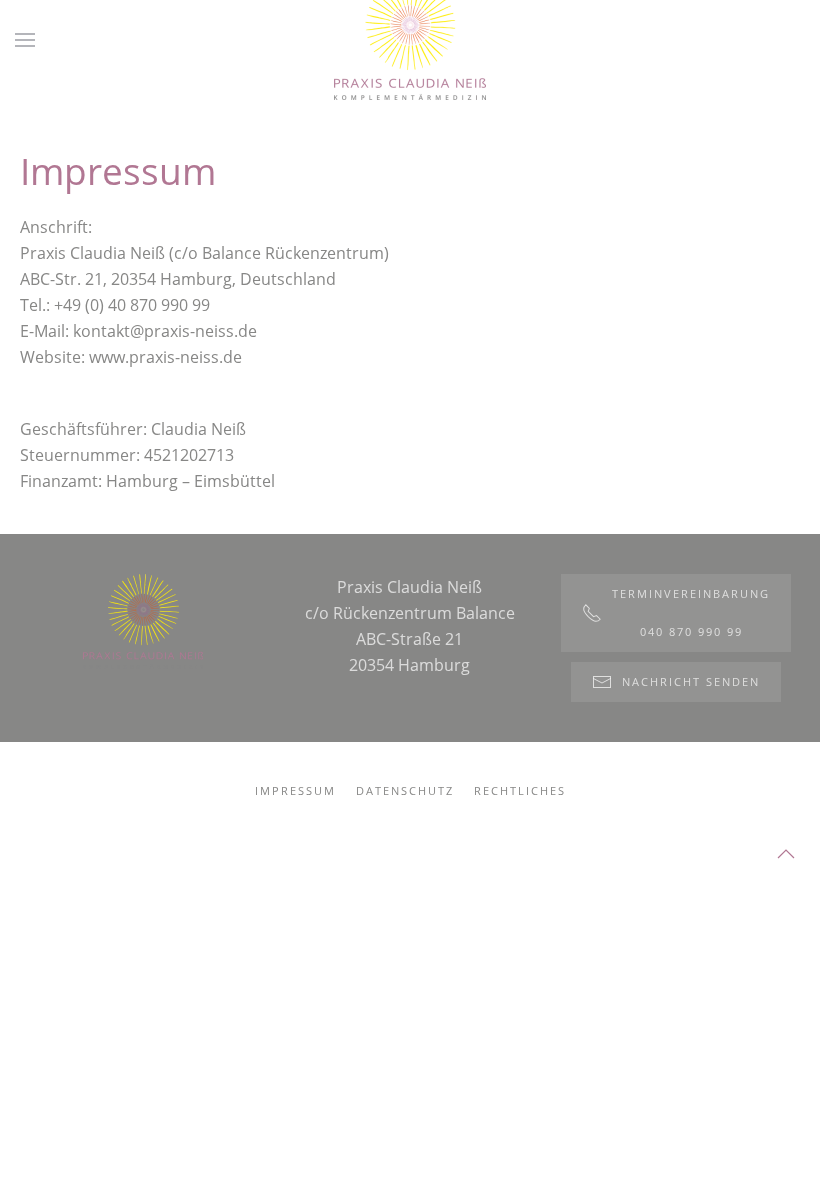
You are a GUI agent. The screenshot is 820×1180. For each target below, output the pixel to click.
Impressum (295, 790)
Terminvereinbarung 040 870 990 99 (691, 612)
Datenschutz (405, 790)
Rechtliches (520, 790)
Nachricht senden (691, 681)
